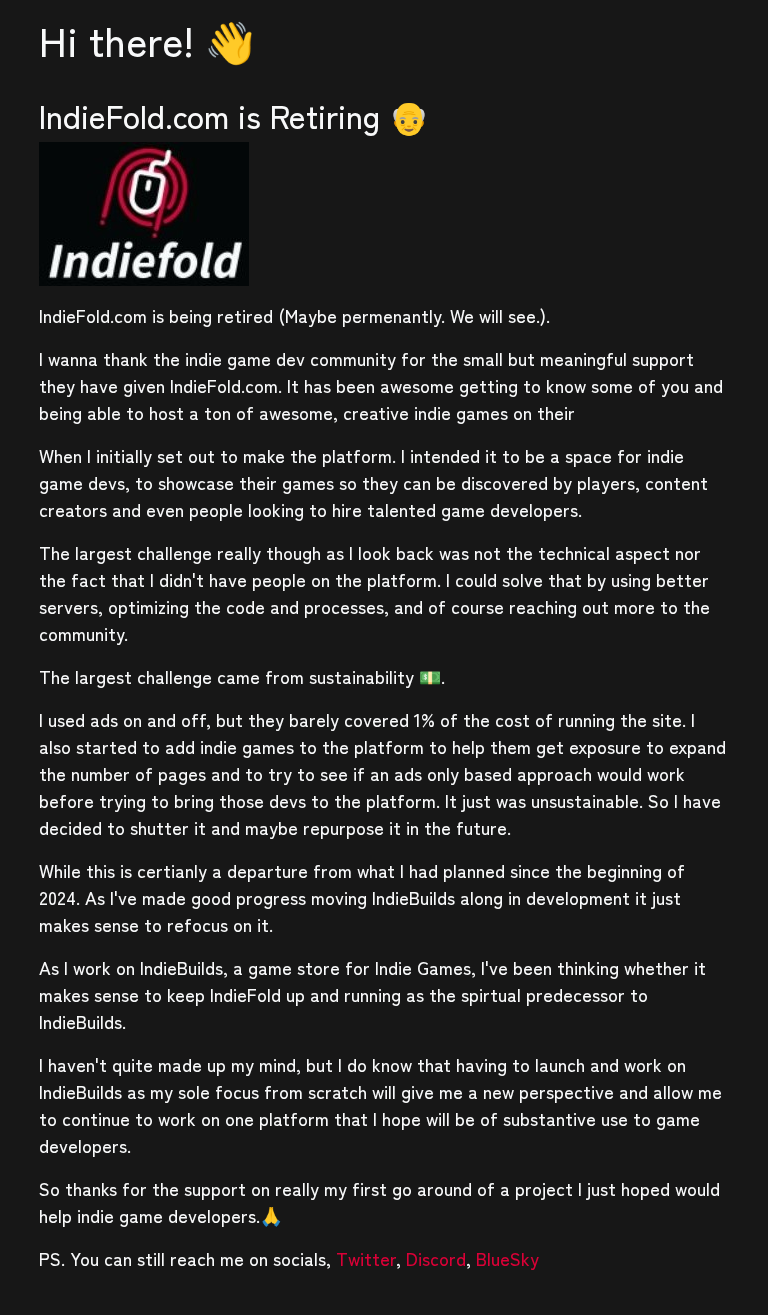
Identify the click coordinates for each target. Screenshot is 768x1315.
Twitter (366, 1258)
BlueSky (507, 1258)
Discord (436, 1258)
